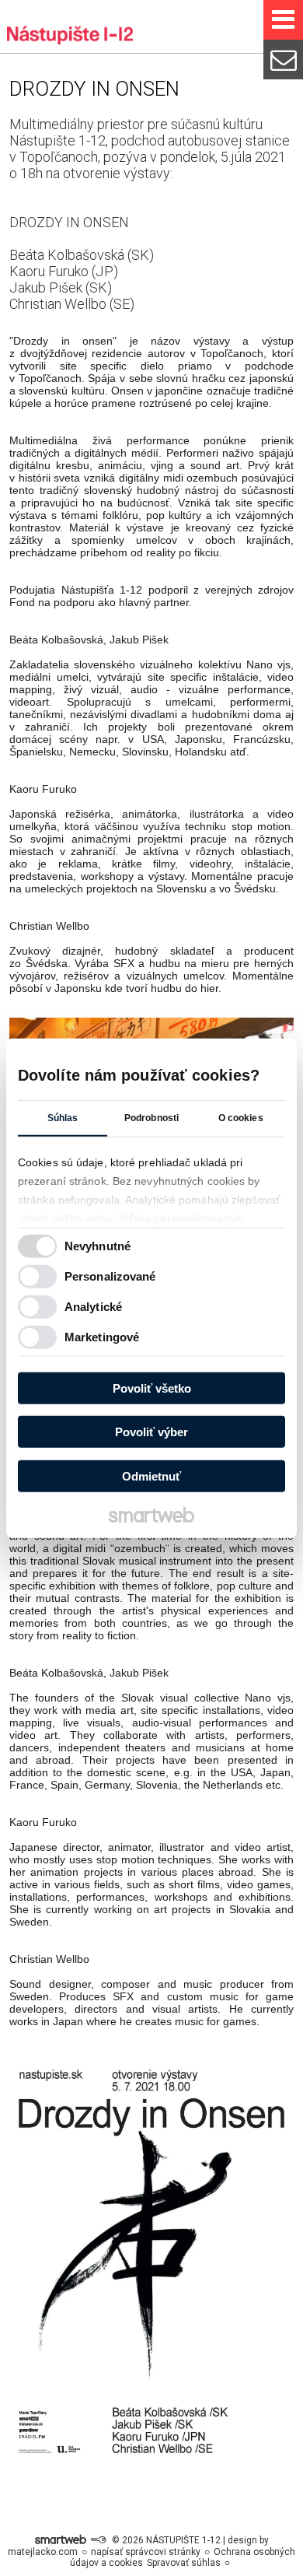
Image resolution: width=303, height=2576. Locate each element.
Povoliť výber (151, 1432)
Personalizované (110, 1276)
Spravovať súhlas (184, 2563)
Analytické (93, 1307)
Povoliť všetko (152, 1388)
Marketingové (102, 1337)
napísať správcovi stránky (146, 2552)
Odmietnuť (151, 1476)
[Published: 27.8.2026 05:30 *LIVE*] (98, 2540)
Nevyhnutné (98, 1246)
